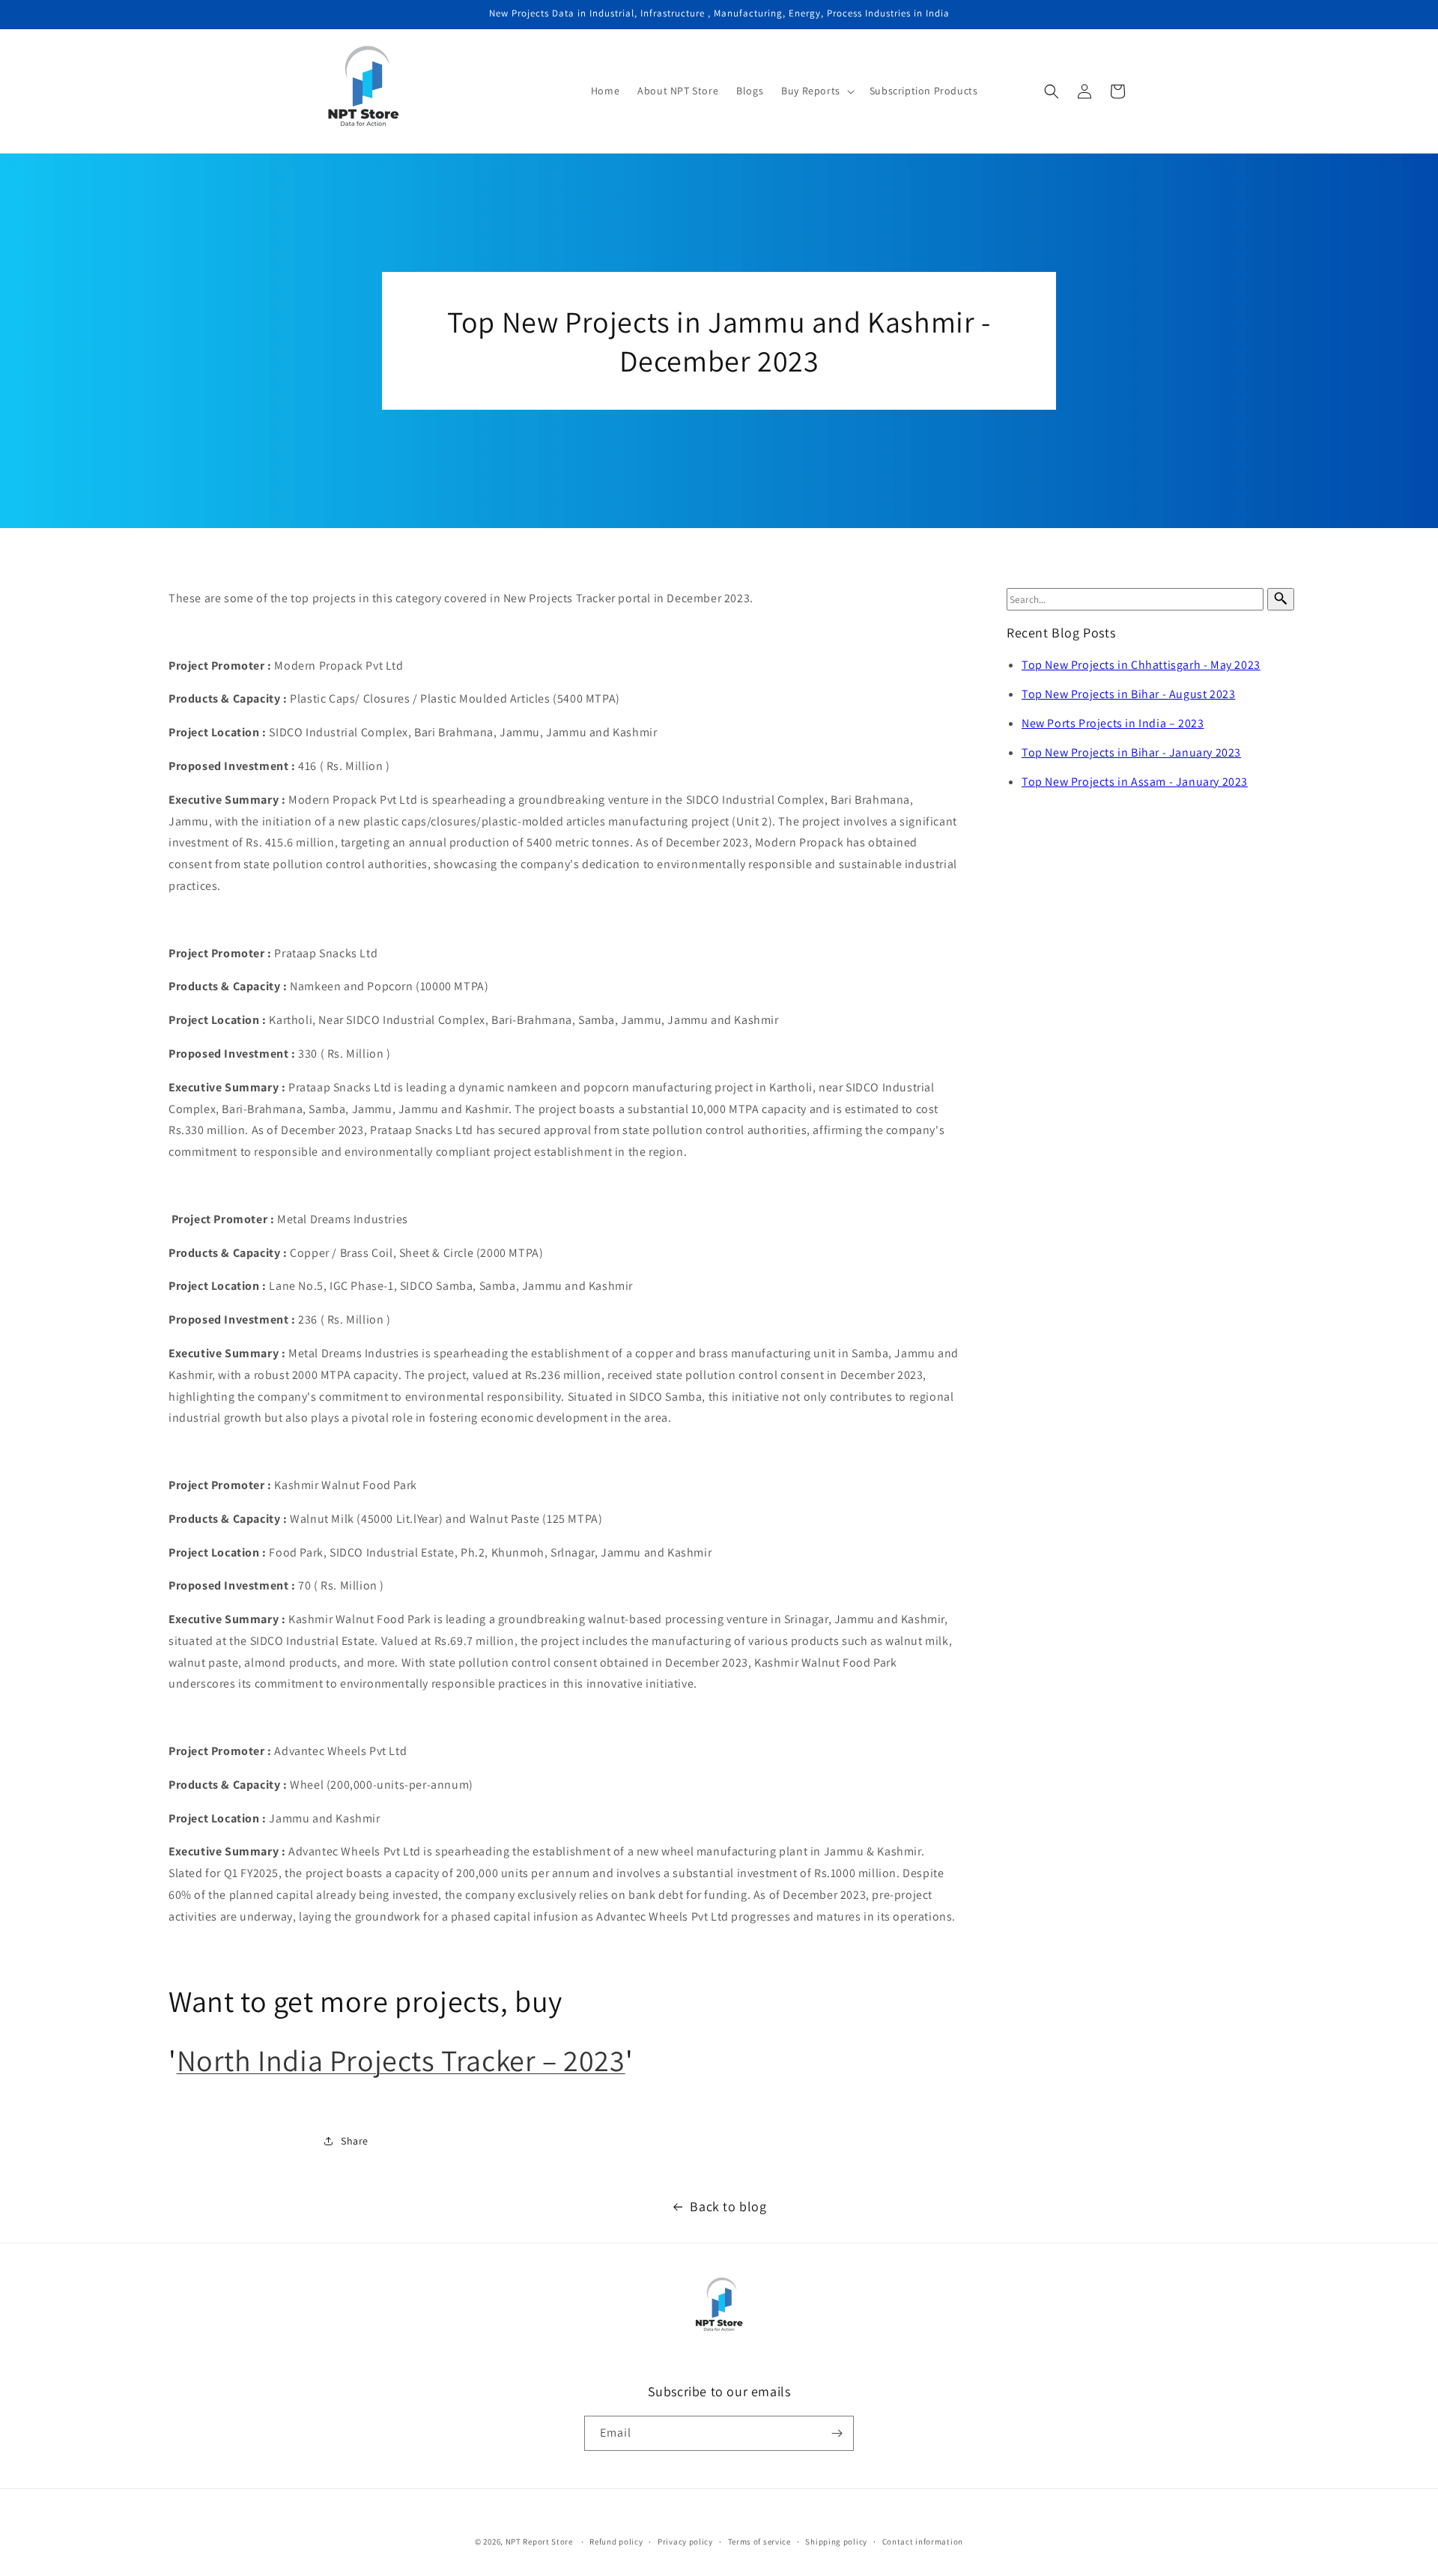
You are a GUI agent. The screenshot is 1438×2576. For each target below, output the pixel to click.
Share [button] (355, 2140)
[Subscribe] (837, 2433)
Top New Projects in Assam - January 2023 (1135, 782)
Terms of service (759, 2542)
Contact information (923, 2542)
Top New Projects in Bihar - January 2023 (1131, 752)
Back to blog (728, 2206)
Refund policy (616, 2542)
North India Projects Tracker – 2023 (401, 2060)
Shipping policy (836, 2542)
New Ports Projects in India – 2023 (1113, 723)
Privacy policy (685, 2542)
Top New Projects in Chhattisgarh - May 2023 (1141, 665)
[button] (816, 91)
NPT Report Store (539, 2542)
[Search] (1281, 599)
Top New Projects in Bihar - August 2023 (1128, 694)
